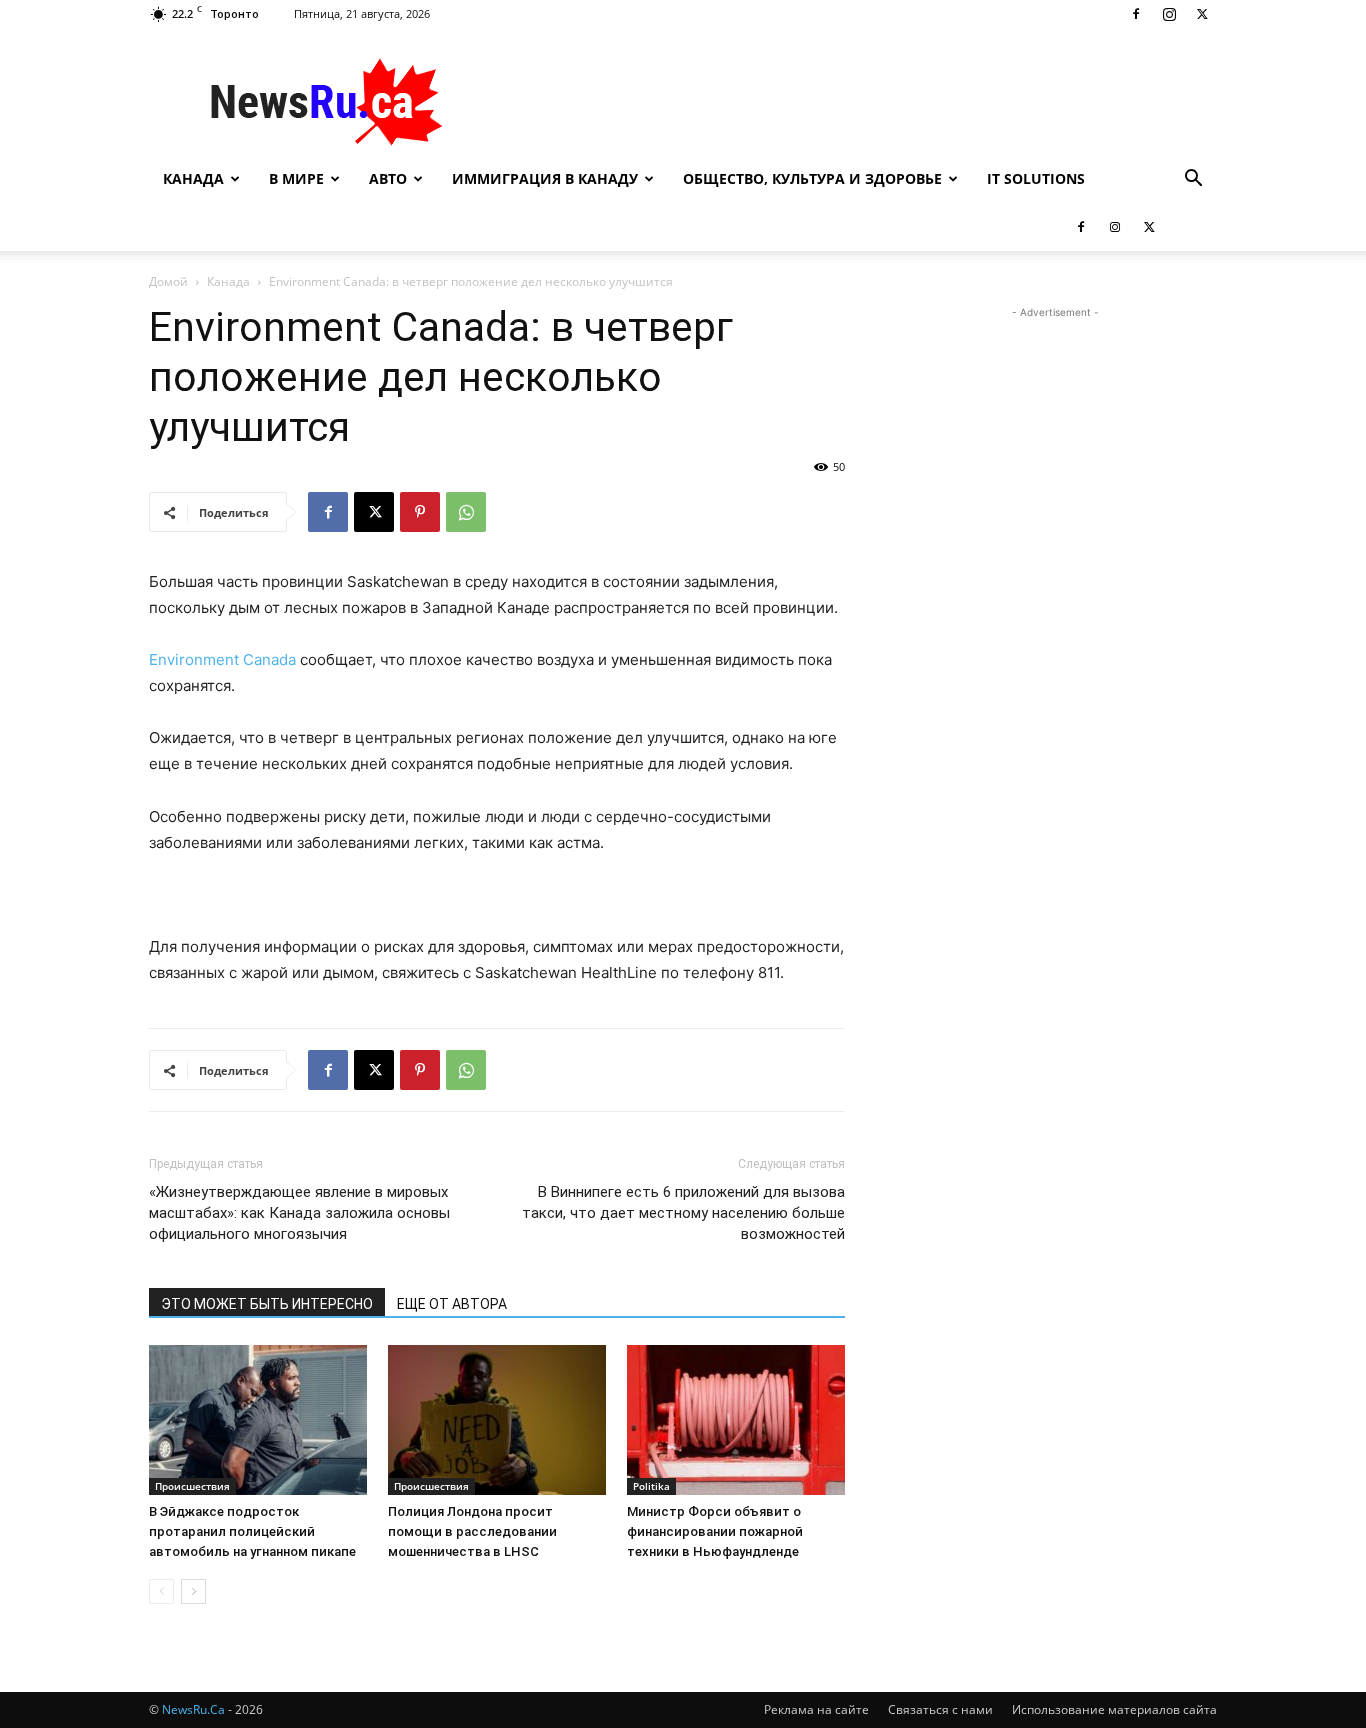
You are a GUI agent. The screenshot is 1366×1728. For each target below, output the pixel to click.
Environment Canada (222, 659)
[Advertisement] (853, 101)
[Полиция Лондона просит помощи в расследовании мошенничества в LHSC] (497, 1420)
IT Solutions (1036, 178)
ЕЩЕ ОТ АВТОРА (452, 1304)
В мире (296, 178)
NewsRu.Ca (193, 1709)
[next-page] (193, 1591)
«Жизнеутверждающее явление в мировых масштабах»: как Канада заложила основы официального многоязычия (299, 1213)
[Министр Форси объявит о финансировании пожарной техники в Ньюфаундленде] (736, 1420)
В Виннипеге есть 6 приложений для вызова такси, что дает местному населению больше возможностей (683, 1213)
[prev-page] (161, 1591)
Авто (388, 178)
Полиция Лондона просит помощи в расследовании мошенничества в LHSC (472, 1531)
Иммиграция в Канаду (545, 178)
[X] (1202, 14)
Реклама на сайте (816, 1709)
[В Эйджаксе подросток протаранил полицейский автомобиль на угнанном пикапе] (258, 1420)
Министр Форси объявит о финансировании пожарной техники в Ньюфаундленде (715, 1531)
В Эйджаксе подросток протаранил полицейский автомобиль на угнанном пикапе (252, 1531)
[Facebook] (1136, 14)
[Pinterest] (420, 512)
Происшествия (192, 1486)
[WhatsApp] (466, 512)
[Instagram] (1169, 14)
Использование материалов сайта (1114, 1709)
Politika (651, 1486)
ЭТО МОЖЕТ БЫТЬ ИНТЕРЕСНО (267, 1304)
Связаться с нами (940, 1709)
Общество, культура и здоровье (812, 178)
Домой (168, 281)
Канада (193, 178)
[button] (1193, 180)
